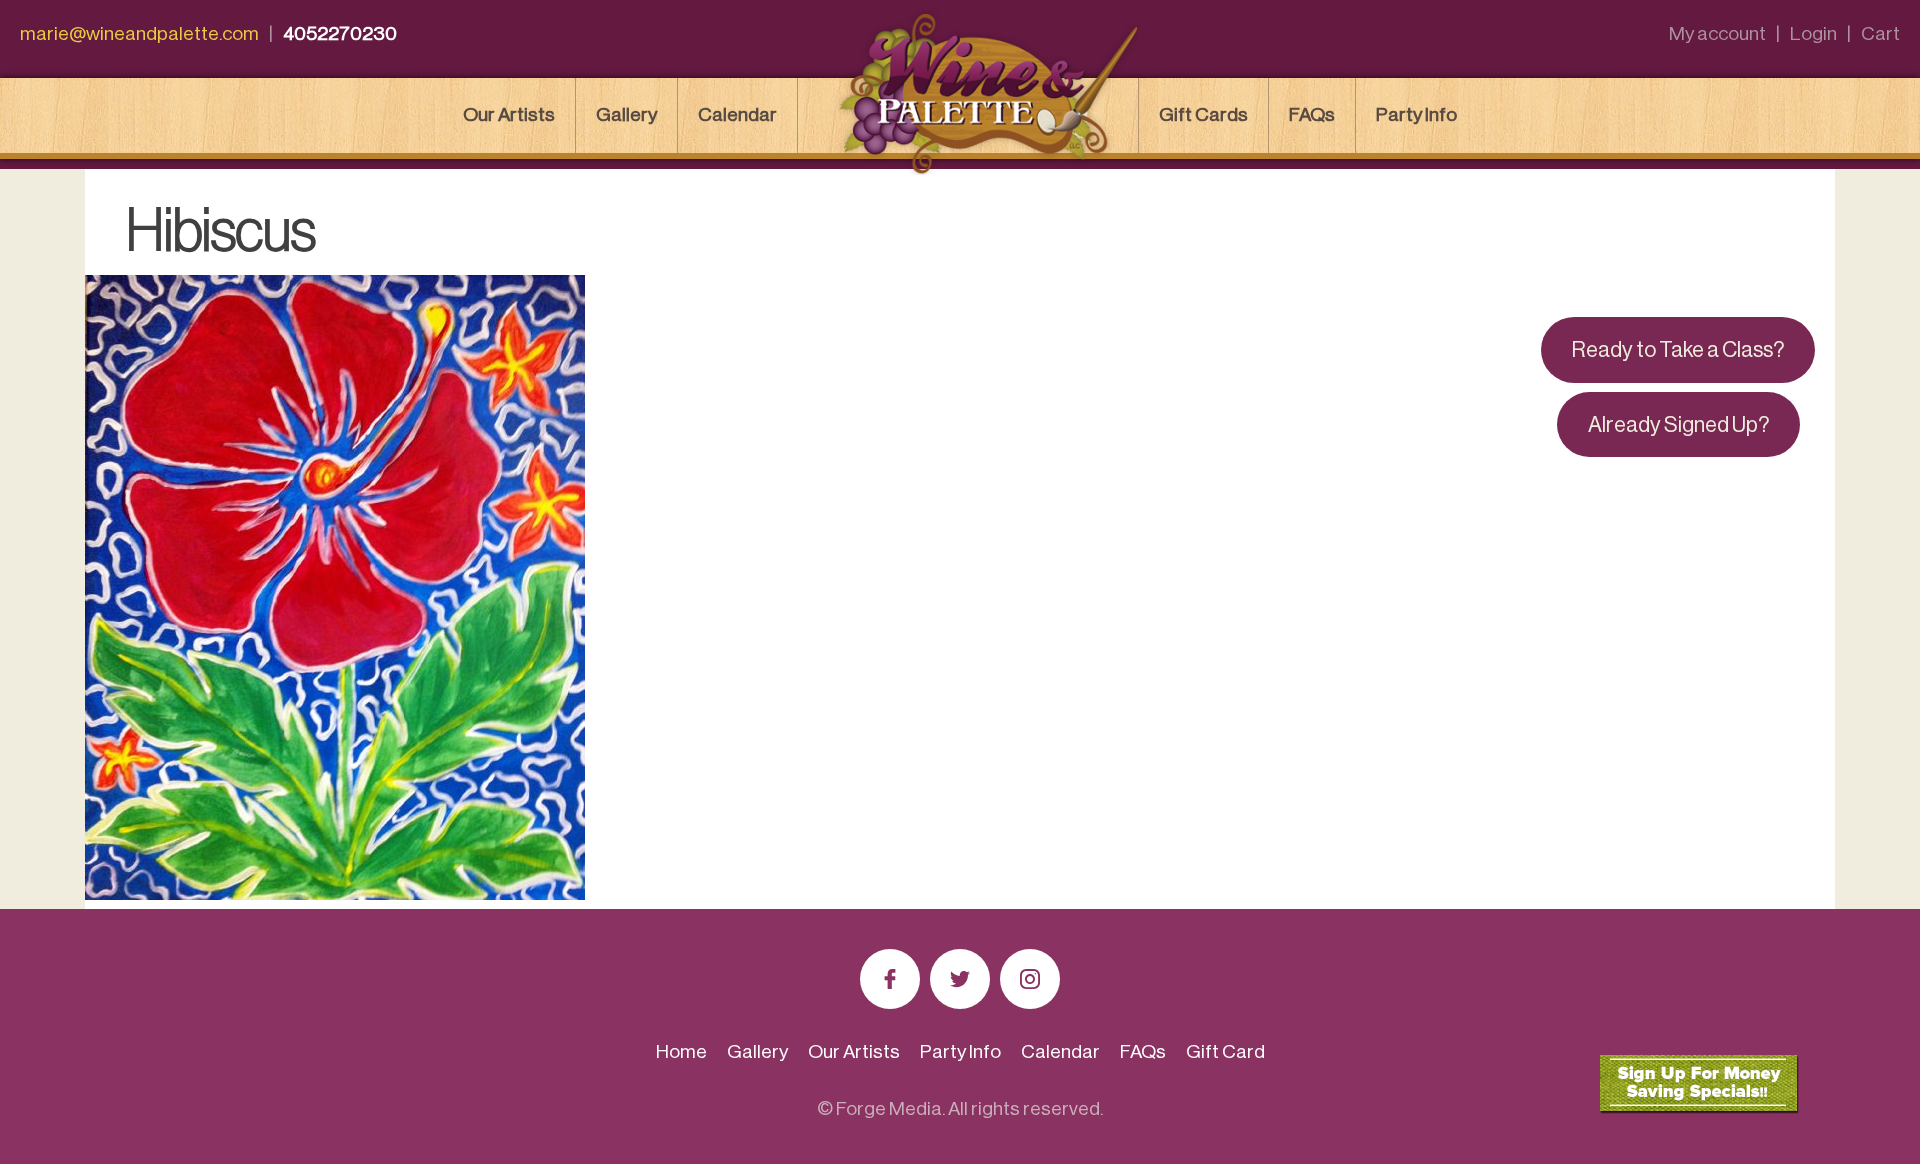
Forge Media (889, 1108)
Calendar (737, 114)
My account (1717, 33)
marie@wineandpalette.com (139, 33)
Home (681, 1051)
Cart (1880, 33)
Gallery (626, 114)
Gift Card (1225, 1051)
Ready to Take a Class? (1678, 350)
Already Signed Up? (1678, 425)
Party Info (1416, 114)
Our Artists (509, 114)
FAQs (1312, 114)
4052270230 (340, 33)
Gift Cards (1203, 114)
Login (1813, 33)
